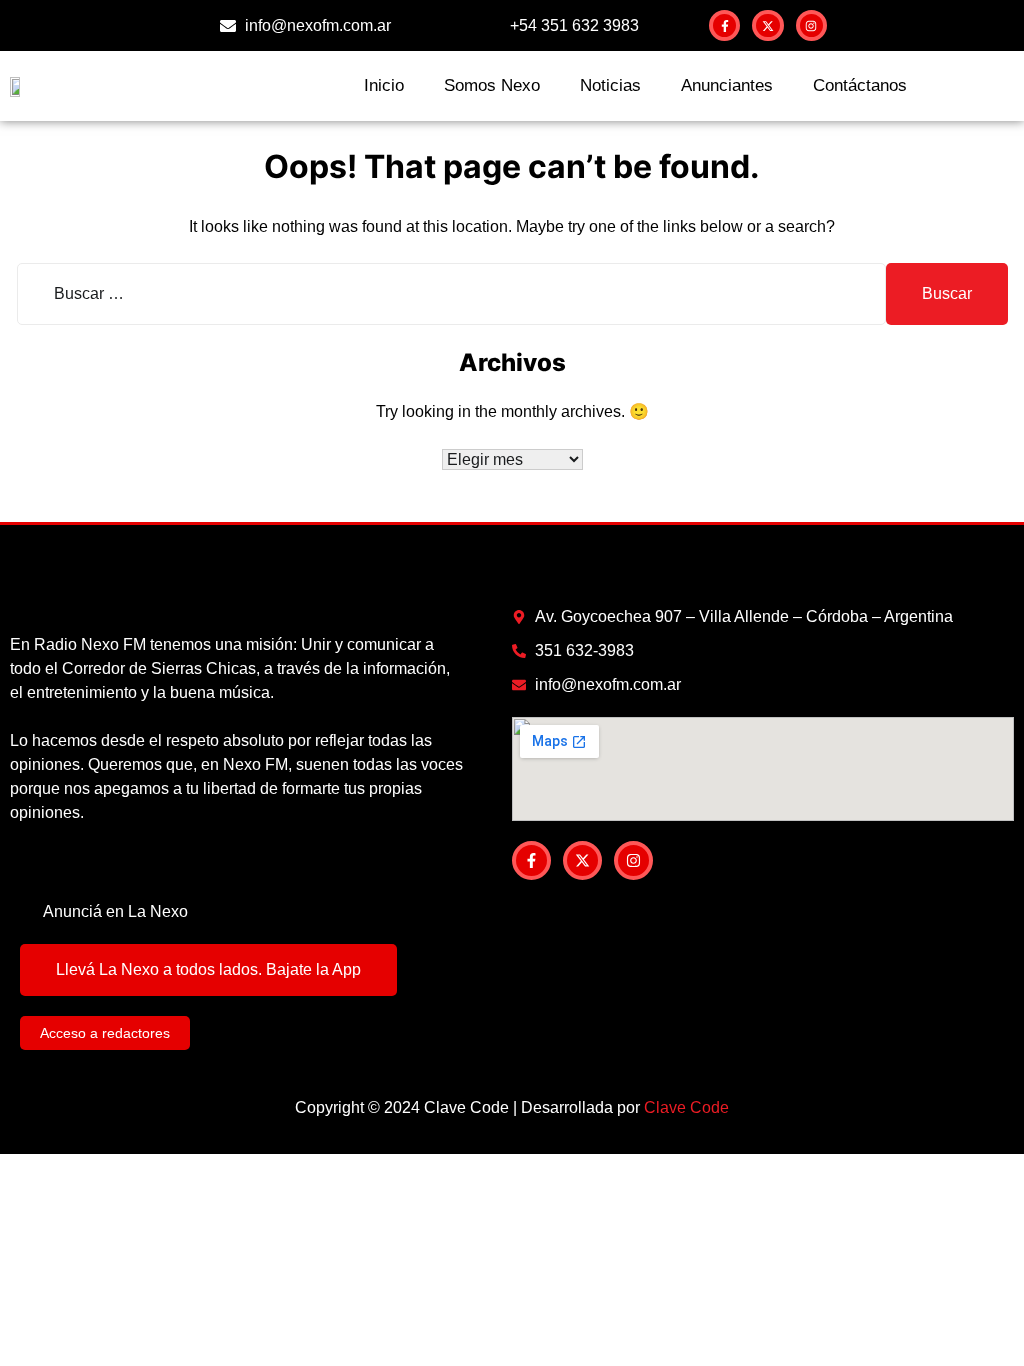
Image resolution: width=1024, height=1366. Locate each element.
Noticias (610, 85)
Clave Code (686, 1107)
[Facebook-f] (724, 25)
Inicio (384, 85)
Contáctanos (860, 85)
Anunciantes (727, 85)
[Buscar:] (451, 294)
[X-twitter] (767, 25)
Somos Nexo (492, 85)
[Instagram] (811, 25)
